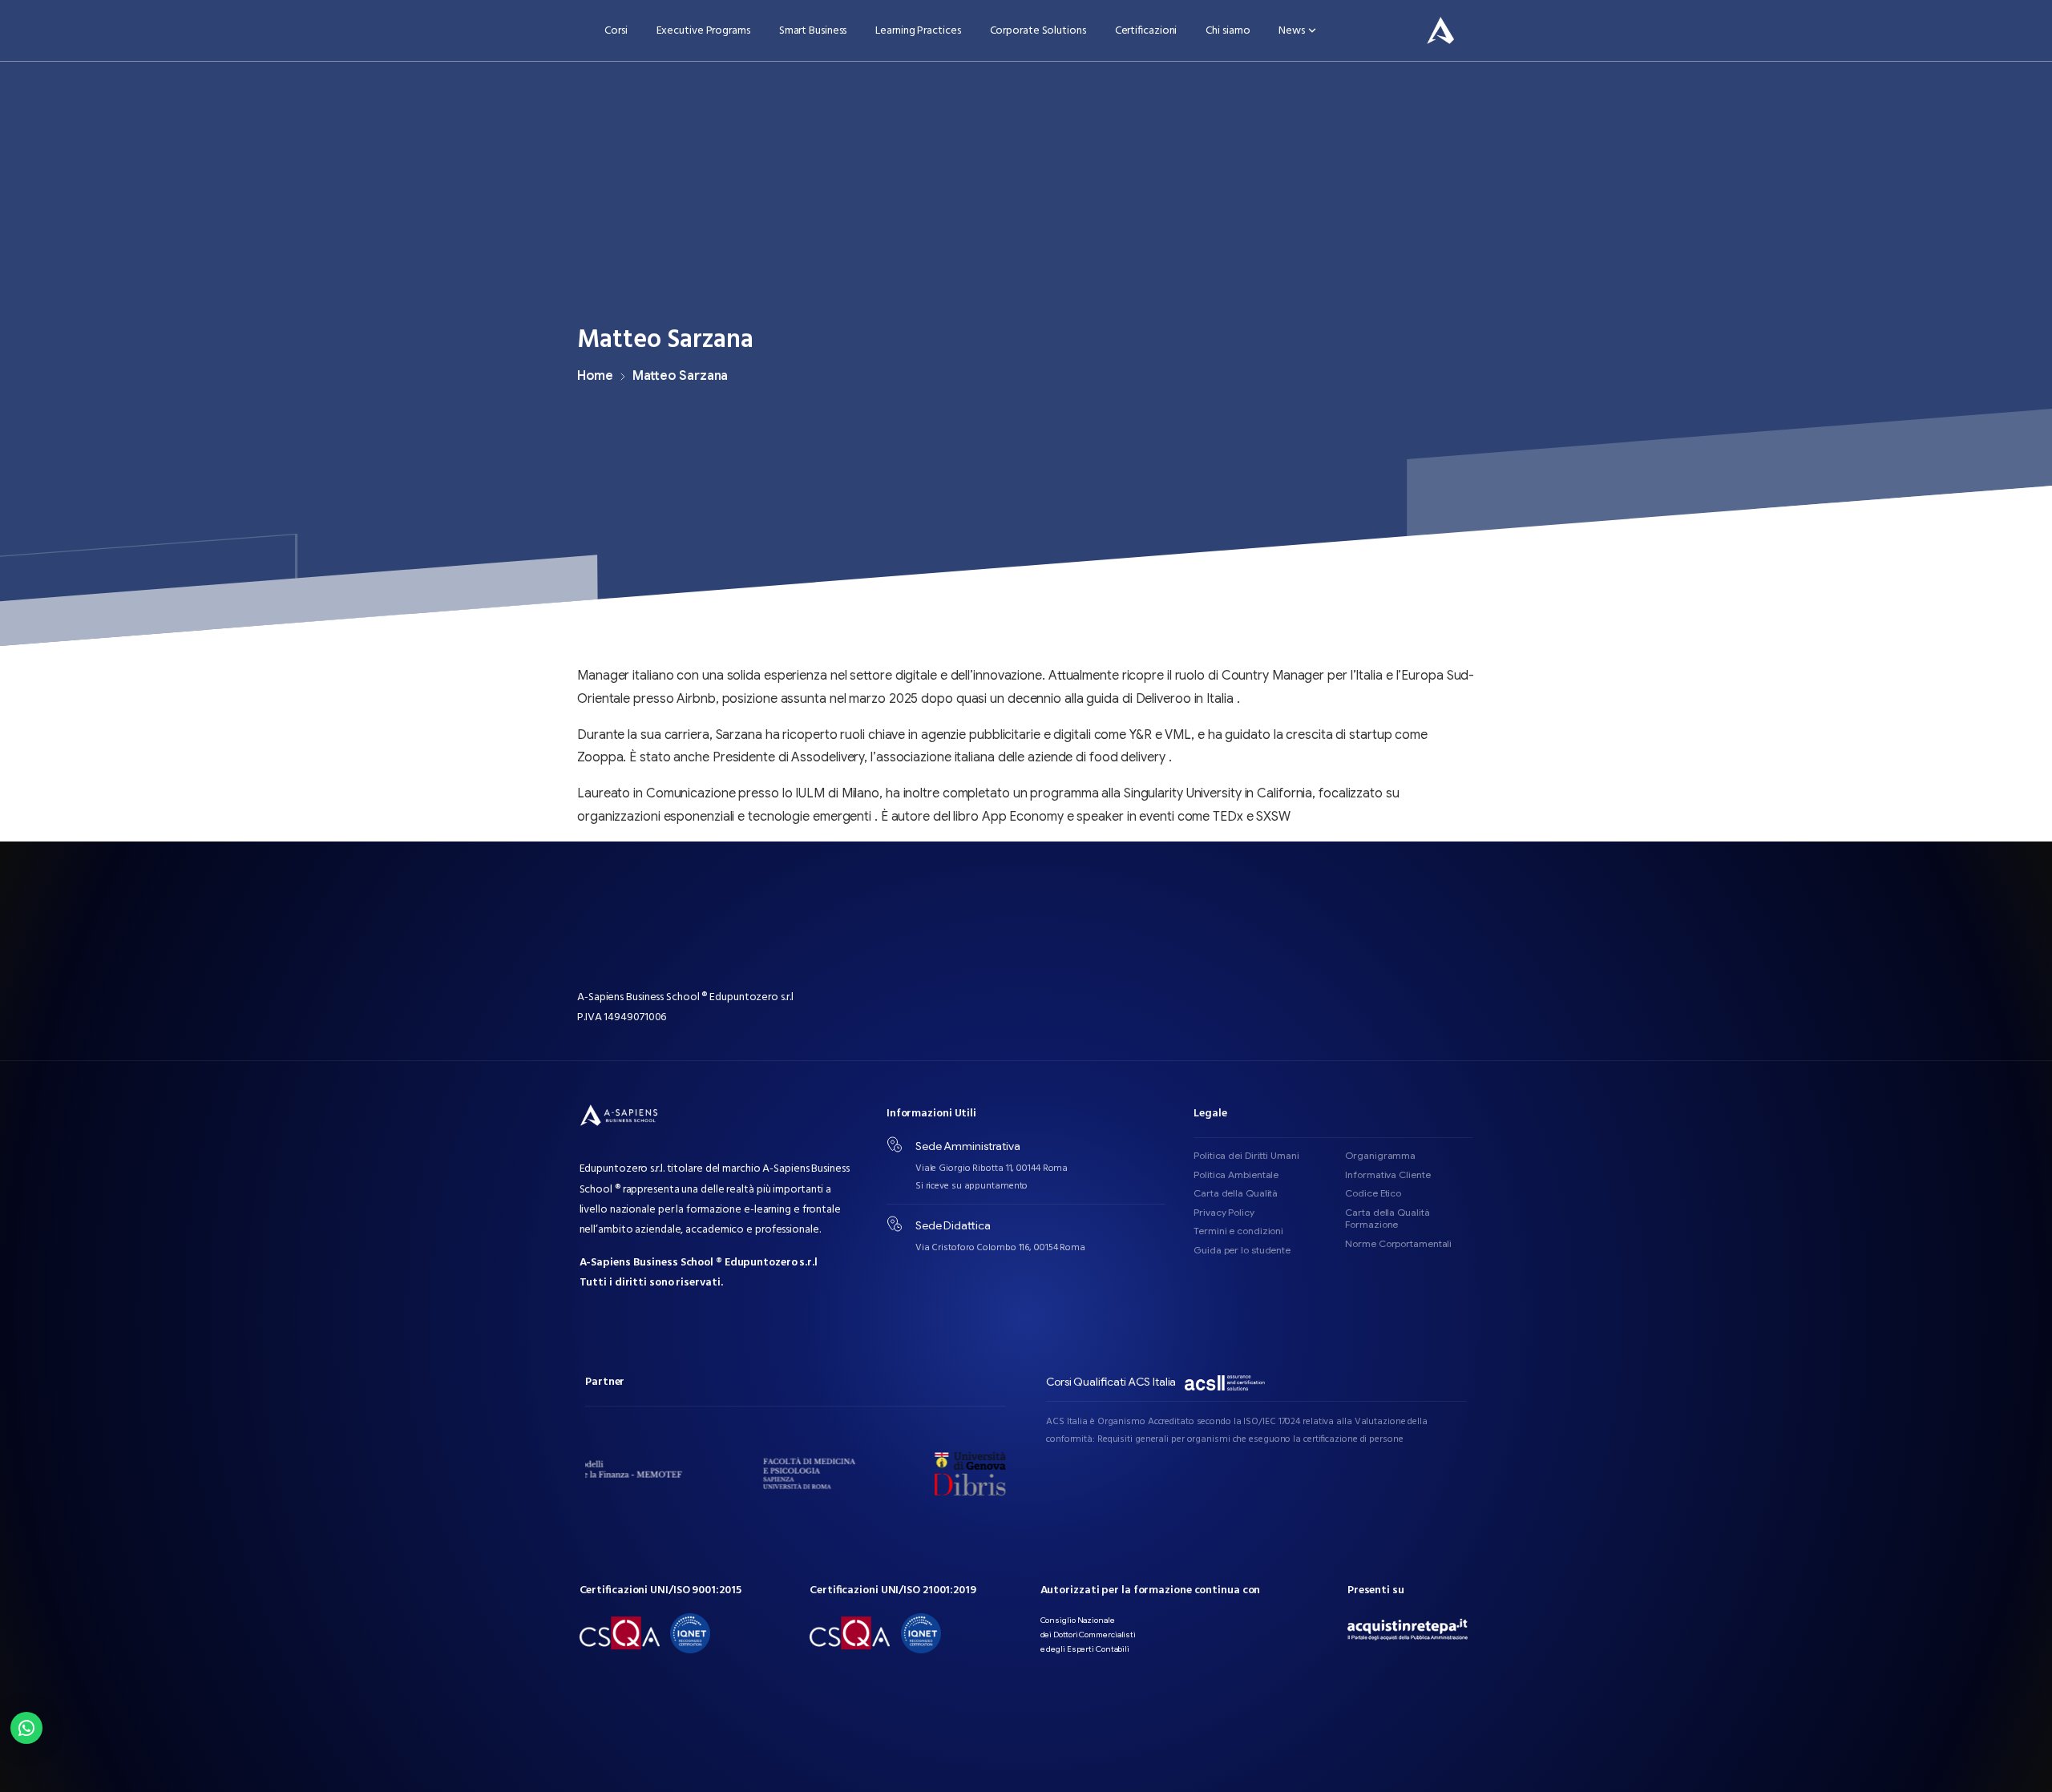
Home (595, 376)
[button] (26, 1728)
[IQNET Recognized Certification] (690, 1633)
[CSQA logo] (620, 1633)
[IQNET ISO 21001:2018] (921, 1633)
